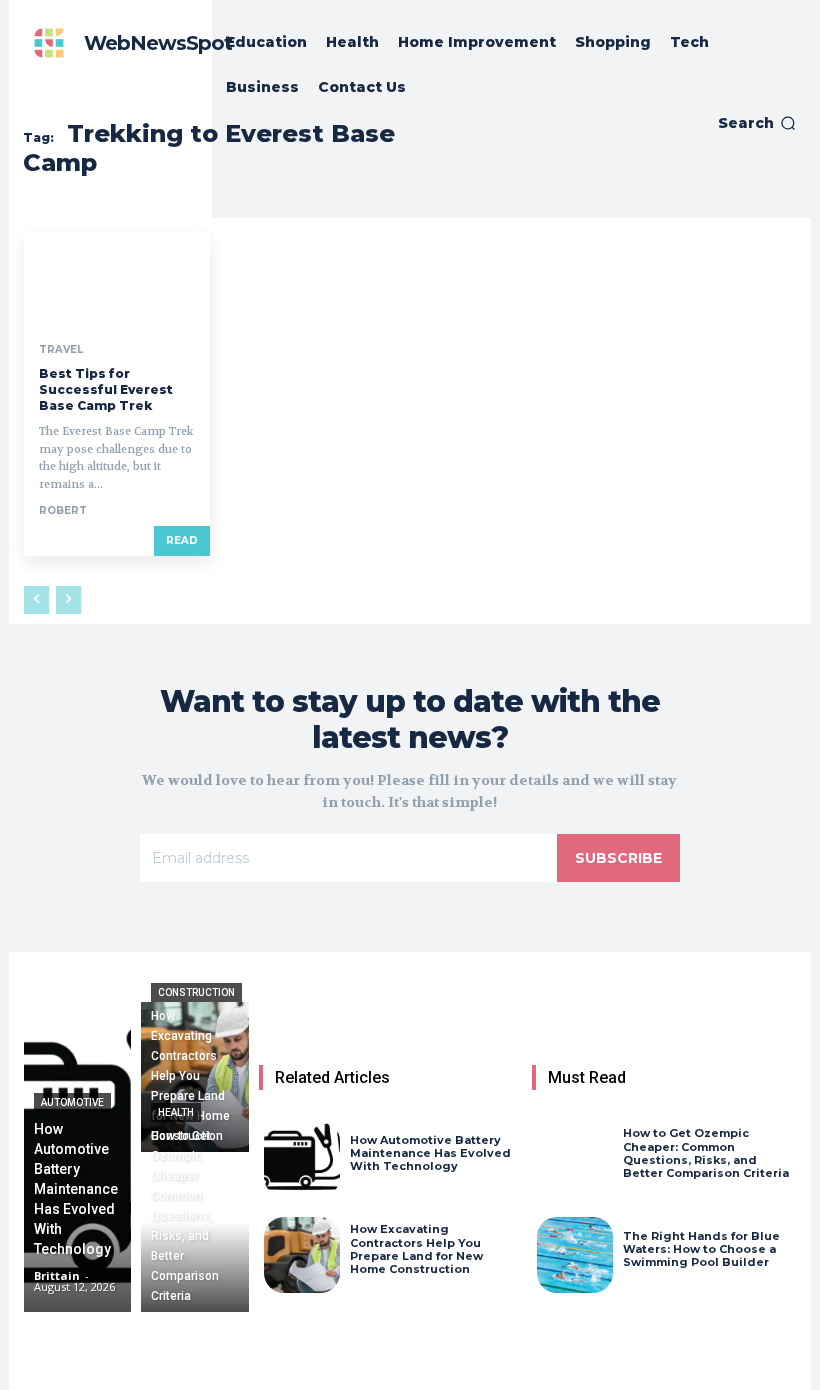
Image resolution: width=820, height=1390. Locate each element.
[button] (757, 123)
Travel (61, 350)
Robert (63, 510)
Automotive (72, 1102)
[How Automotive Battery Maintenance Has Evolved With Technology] (77, 1157)
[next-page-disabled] (68, 600)
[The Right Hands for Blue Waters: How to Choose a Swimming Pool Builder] (575, 1255)
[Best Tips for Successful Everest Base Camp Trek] (117, 279)
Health (176, 1112)
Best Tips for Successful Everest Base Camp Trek (106, 389)
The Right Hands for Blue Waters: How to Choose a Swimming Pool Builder (701, 1249)
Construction (196, 992)
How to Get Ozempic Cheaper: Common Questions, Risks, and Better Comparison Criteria (706, 1153)
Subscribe (618, 858)
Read (182, 540)
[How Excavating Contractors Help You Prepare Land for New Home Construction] (194, 1077)
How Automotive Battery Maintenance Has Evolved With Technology (430, 1153)
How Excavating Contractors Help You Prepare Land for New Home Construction (416, 1249)
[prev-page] (36, 600)
